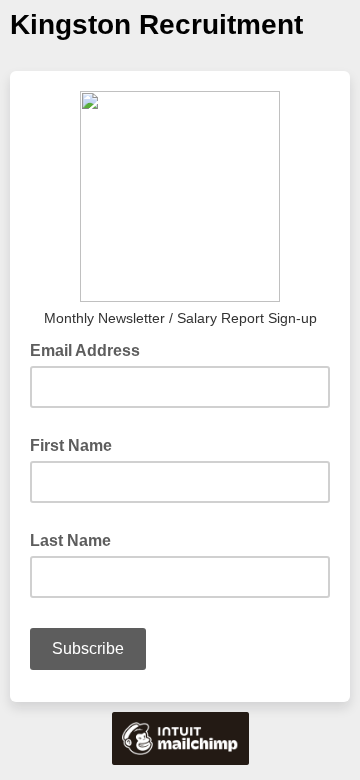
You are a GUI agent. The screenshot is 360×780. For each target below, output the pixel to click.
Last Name (70, 540)
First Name (71, 445)
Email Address (91, 349)
